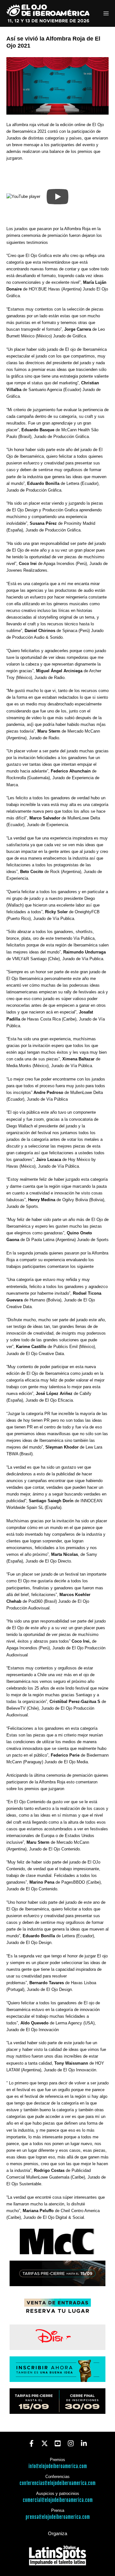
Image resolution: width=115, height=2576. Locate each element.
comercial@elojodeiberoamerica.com (58, 2500)
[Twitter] (45, 2443)
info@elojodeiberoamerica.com (58, 2466)
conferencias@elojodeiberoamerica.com (57, 2483)
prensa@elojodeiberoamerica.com (58, 2517)
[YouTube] (58, 2443)
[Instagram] (71, 2443)
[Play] (57, 197)
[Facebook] (31, 2443)
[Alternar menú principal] (106, 14)
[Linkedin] (84, 2443)
